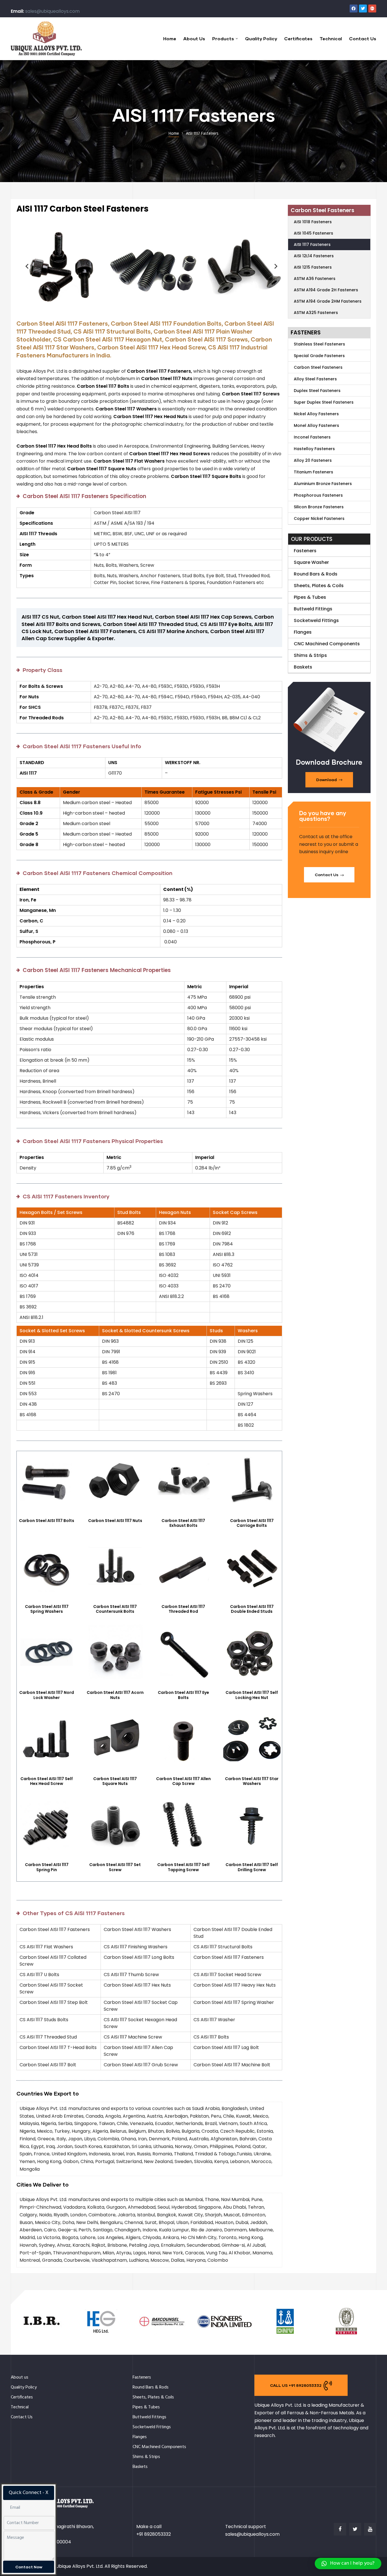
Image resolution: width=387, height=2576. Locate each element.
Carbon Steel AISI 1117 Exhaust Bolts (183, 1523)
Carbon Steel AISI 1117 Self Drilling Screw (252, 1867)
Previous (25, 266)
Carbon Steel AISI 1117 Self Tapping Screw (183, 1867)
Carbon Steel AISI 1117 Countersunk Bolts (115, 1609)
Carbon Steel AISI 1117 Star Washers (252, 1781)
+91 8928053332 (154, 2534)
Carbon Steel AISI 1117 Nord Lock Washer (47, 1695)
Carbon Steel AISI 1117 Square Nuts (115, 1781)
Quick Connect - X (29, 2493)
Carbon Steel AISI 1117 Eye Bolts (183, 1695)
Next (274, 266)
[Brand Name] (41, 2334)
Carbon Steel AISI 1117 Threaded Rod (183, 1609)
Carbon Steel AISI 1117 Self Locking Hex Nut (252, 1695)
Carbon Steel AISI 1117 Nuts (115, 1521)
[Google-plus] (372, 9)
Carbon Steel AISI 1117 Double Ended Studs (252, 1609)
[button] (329, 780)
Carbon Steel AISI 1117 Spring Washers (47, 1609)
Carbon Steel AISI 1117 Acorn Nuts (115, 1695)
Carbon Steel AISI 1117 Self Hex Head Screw (47, 1781)
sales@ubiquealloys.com (52, 11)
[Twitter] (363, 9)
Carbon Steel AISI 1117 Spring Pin (47, 1867)
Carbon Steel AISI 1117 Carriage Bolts (252, 1523)
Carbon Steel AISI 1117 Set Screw (115, 1867)
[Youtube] (370, 2529)
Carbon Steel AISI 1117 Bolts (47, 1521)
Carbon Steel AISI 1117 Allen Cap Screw (183, 1781)
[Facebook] (354, 9)
